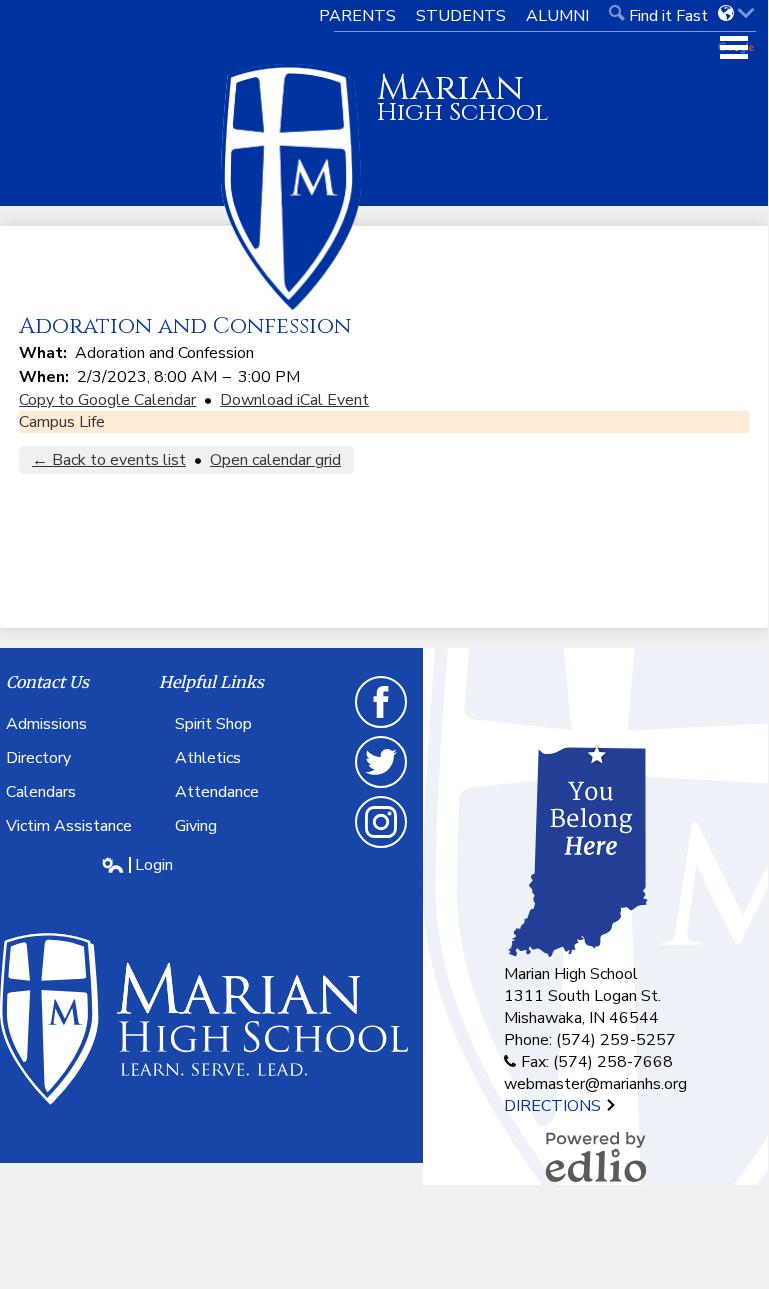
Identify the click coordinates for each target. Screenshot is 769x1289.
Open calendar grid (275, 460)
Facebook (382, 727)
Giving (196, 826)
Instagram (382, 847)
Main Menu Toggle (734, 47)
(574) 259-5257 (616, 1040)
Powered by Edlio (596, 1157)
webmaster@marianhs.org (595, 1084)
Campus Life (62, 422)
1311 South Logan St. (582, 996)
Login (137, 865)
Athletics (208, 758)
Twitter (382, 787)
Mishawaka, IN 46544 (581, 1018)
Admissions (46, 724)
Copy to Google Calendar (107, 400)
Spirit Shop (213, 724)
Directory (38, 758)
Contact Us (47, 682)
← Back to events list (109, 460)
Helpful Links (211, 682)
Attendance (217, 792)
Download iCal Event (294, 400)
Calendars (41, 792)
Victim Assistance (69, 826)
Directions (554, 1106)
